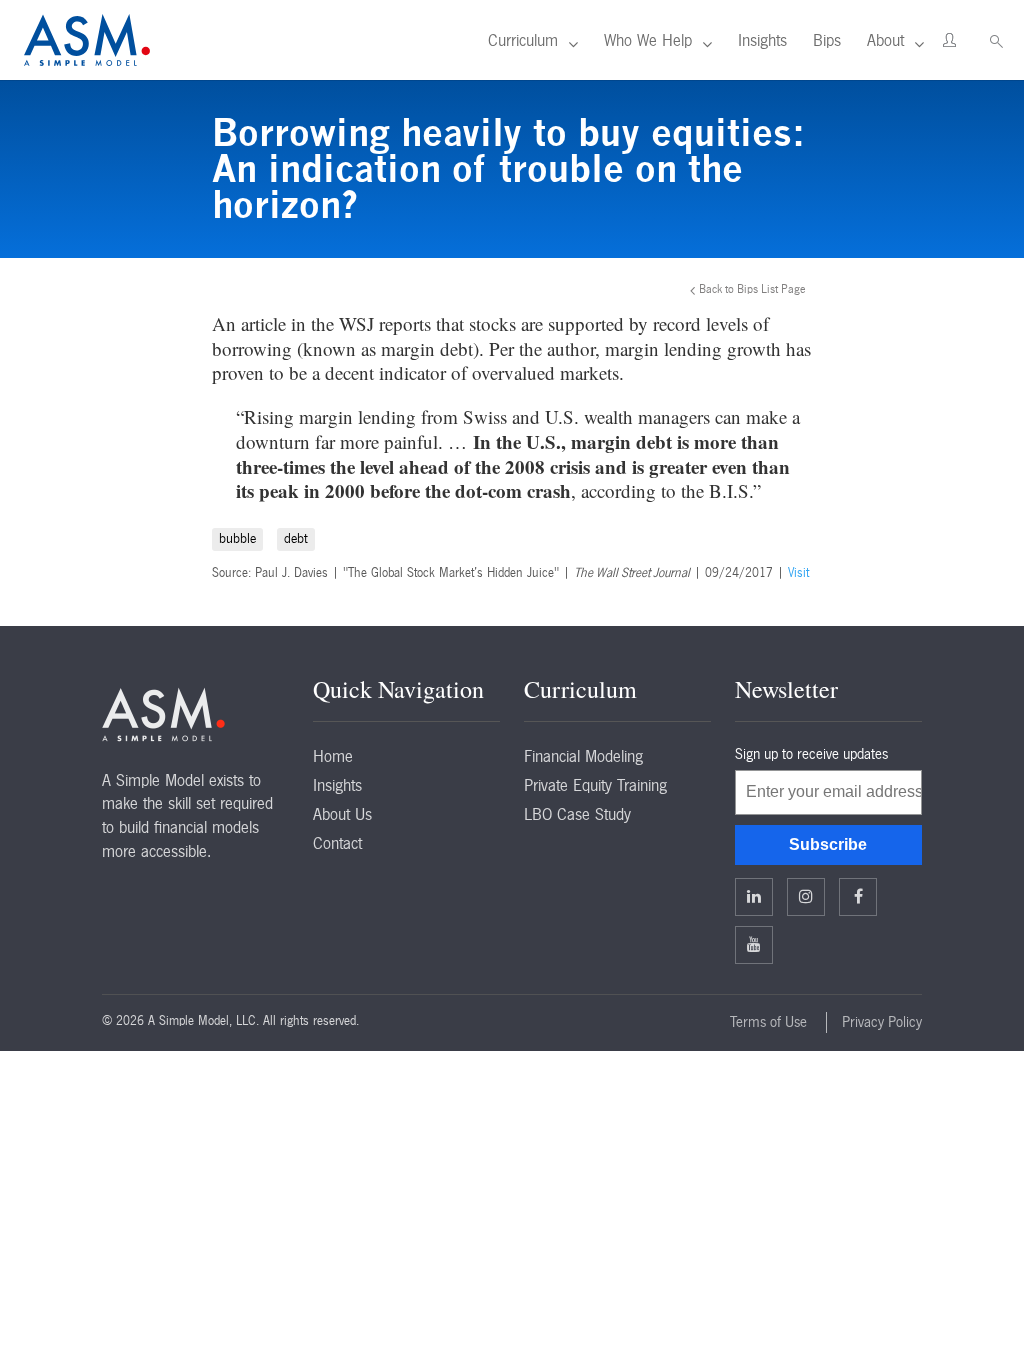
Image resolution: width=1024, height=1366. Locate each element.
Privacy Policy (882, 1022)
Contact (337, 843)
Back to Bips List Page (752, 289)
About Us (342, 814)
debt (296, 538)
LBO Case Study (577, 814)
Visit (798, 573)
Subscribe (828, 844)
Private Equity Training (595, 785)
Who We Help (648, 40)
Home (333, 756)
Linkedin (754, 897)
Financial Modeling (583, 756)
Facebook (858, 897)
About (885, 40)
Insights (762, 40)
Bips (827, 40)
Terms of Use (768, 1022)
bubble (237, 538)
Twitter (806, 897)
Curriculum (523, 40)
